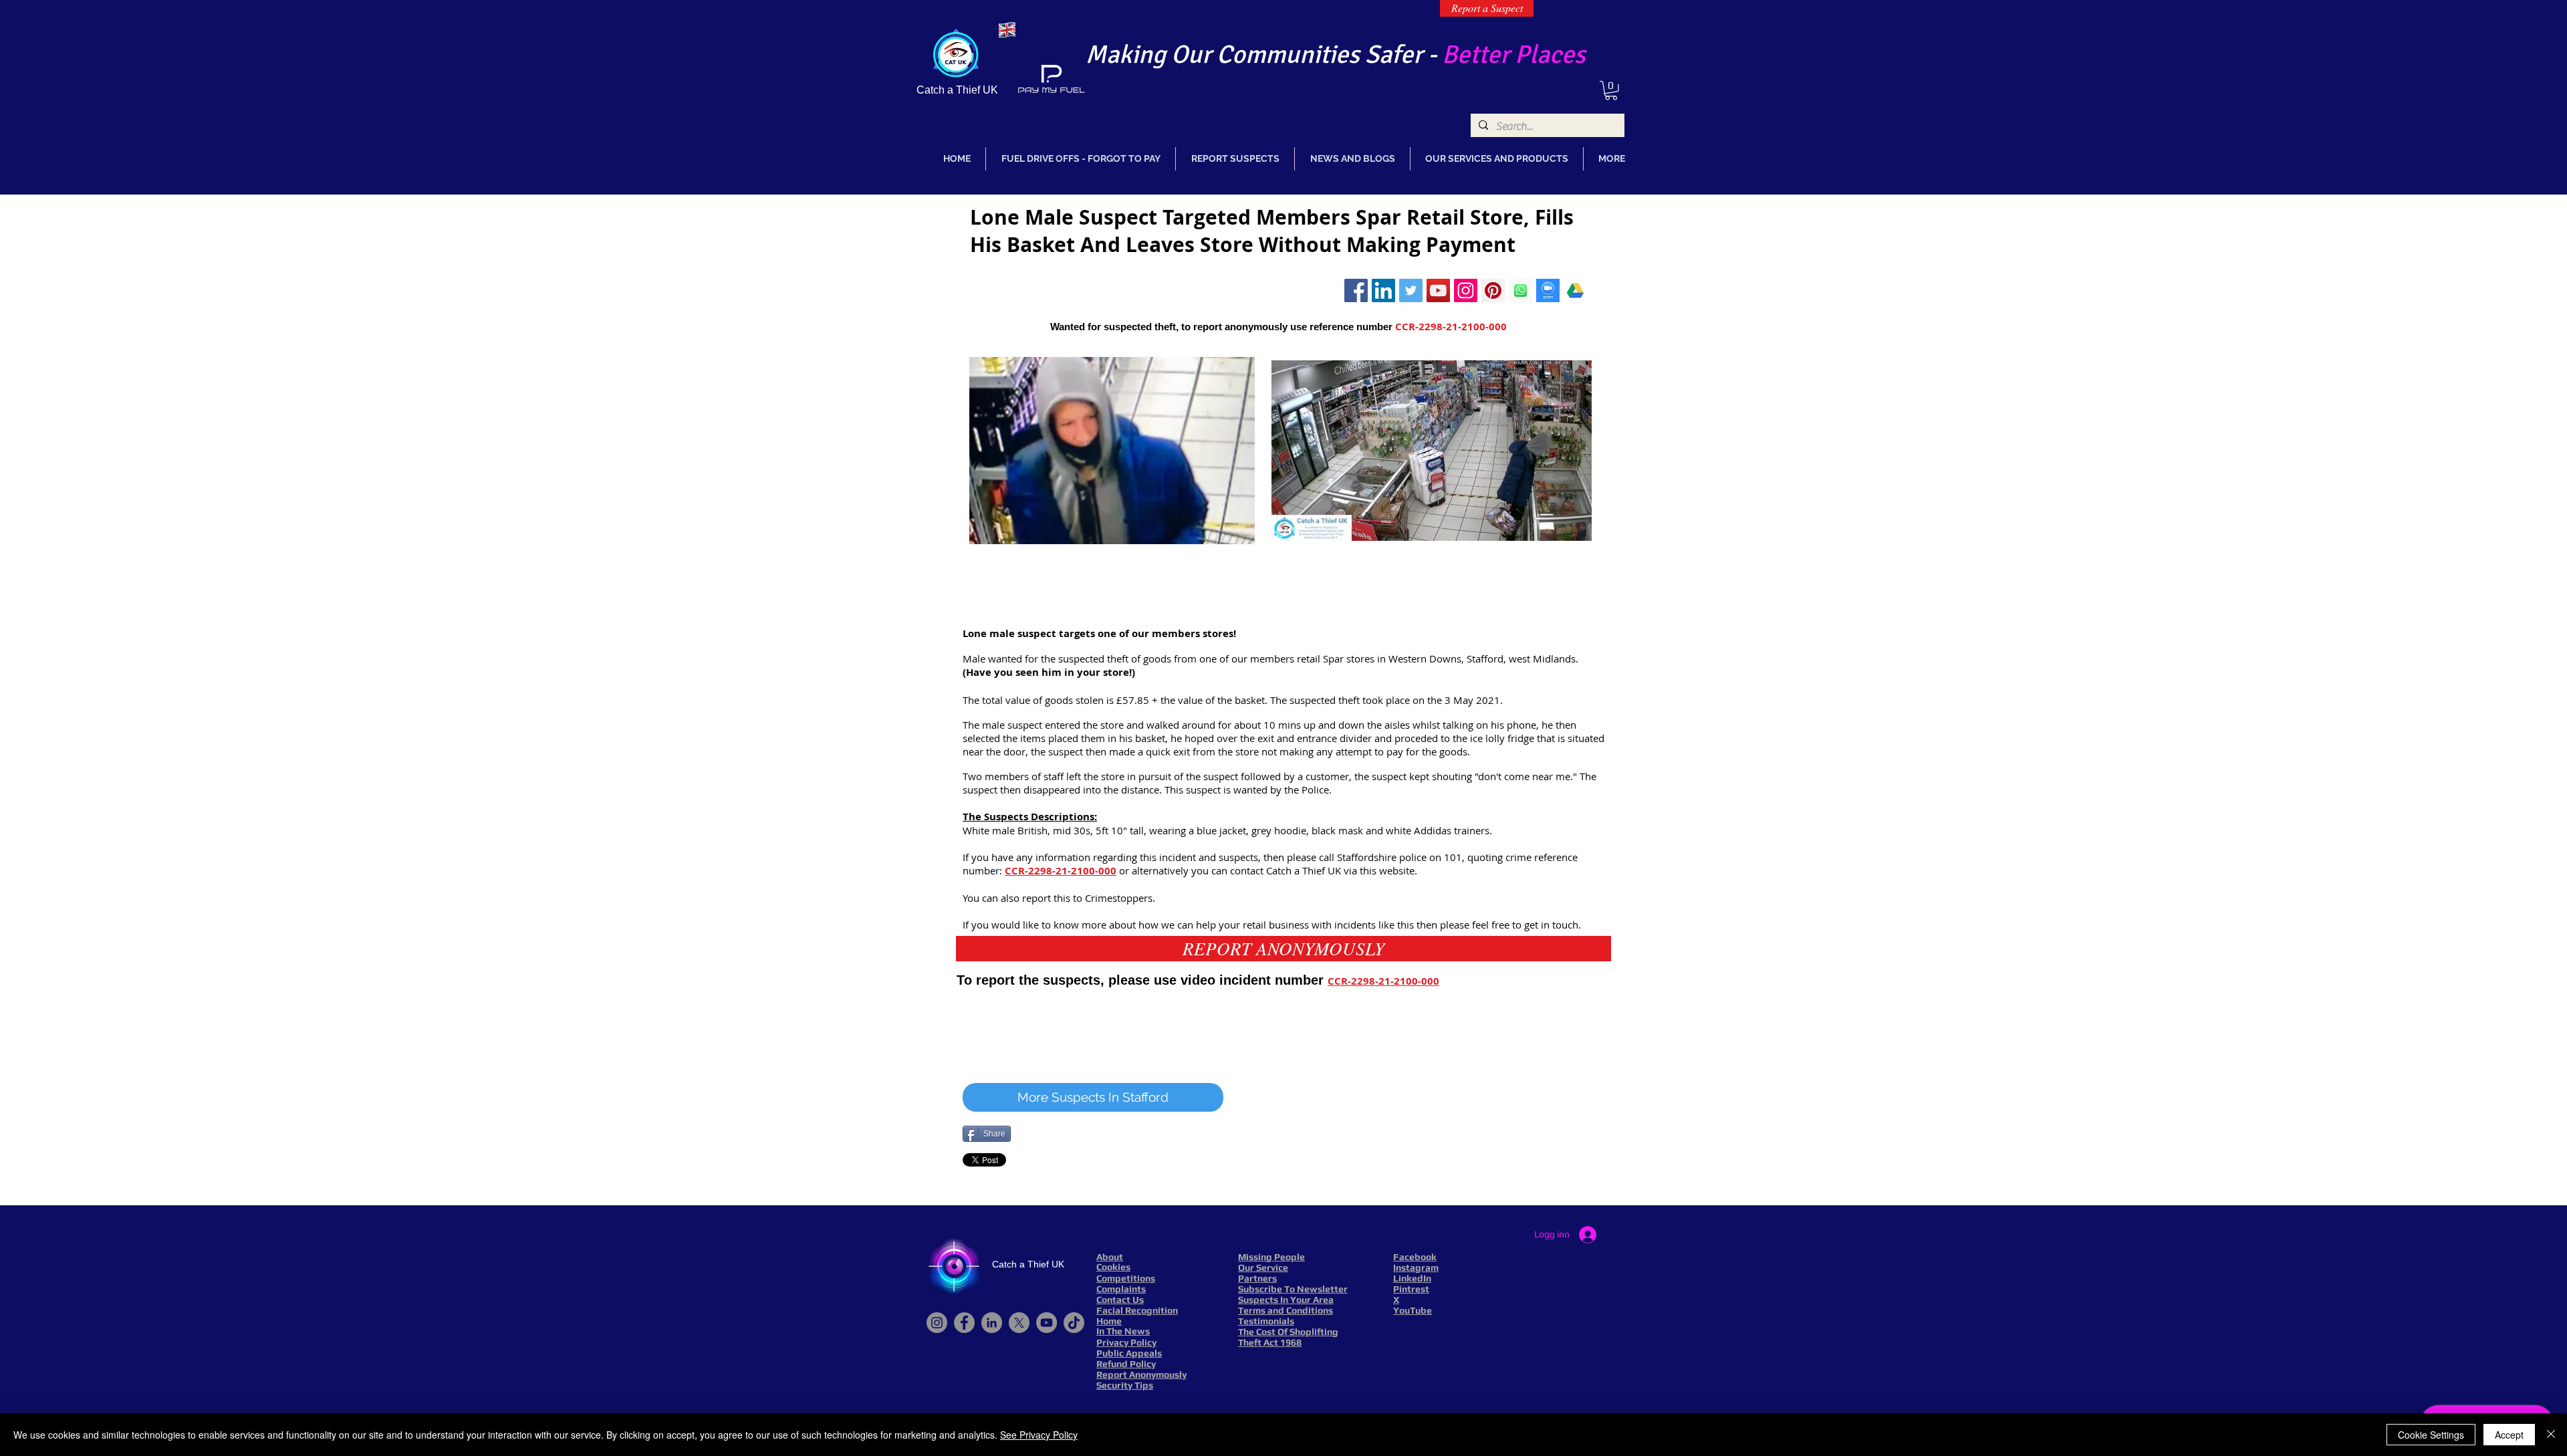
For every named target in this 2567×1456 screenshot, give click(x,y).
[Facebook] (964, 1323)
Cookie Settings (2431, 1435)
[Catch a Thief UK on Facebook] (1356, 290)
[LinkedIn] (992, 1323)
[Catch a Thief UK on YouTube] (1438, 290)
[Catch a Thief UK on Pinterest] (1493, 290)
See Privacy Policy (1039, 1435)
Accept (2509, 1435)
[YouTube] (1047, 1323)
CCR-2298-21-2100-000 (1451, 327)
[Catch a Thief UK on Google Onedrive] (1575, 290)
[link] (1611, 91)
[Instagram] (1466, 290)
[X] (1019, 1323)
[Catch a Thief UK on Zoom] (1548, 290)
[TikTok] (1074, 1323)
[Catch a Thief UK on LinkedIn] (1383, 290)
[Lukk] (2551, 1435)
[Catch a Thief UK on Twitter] (1411, 290)
